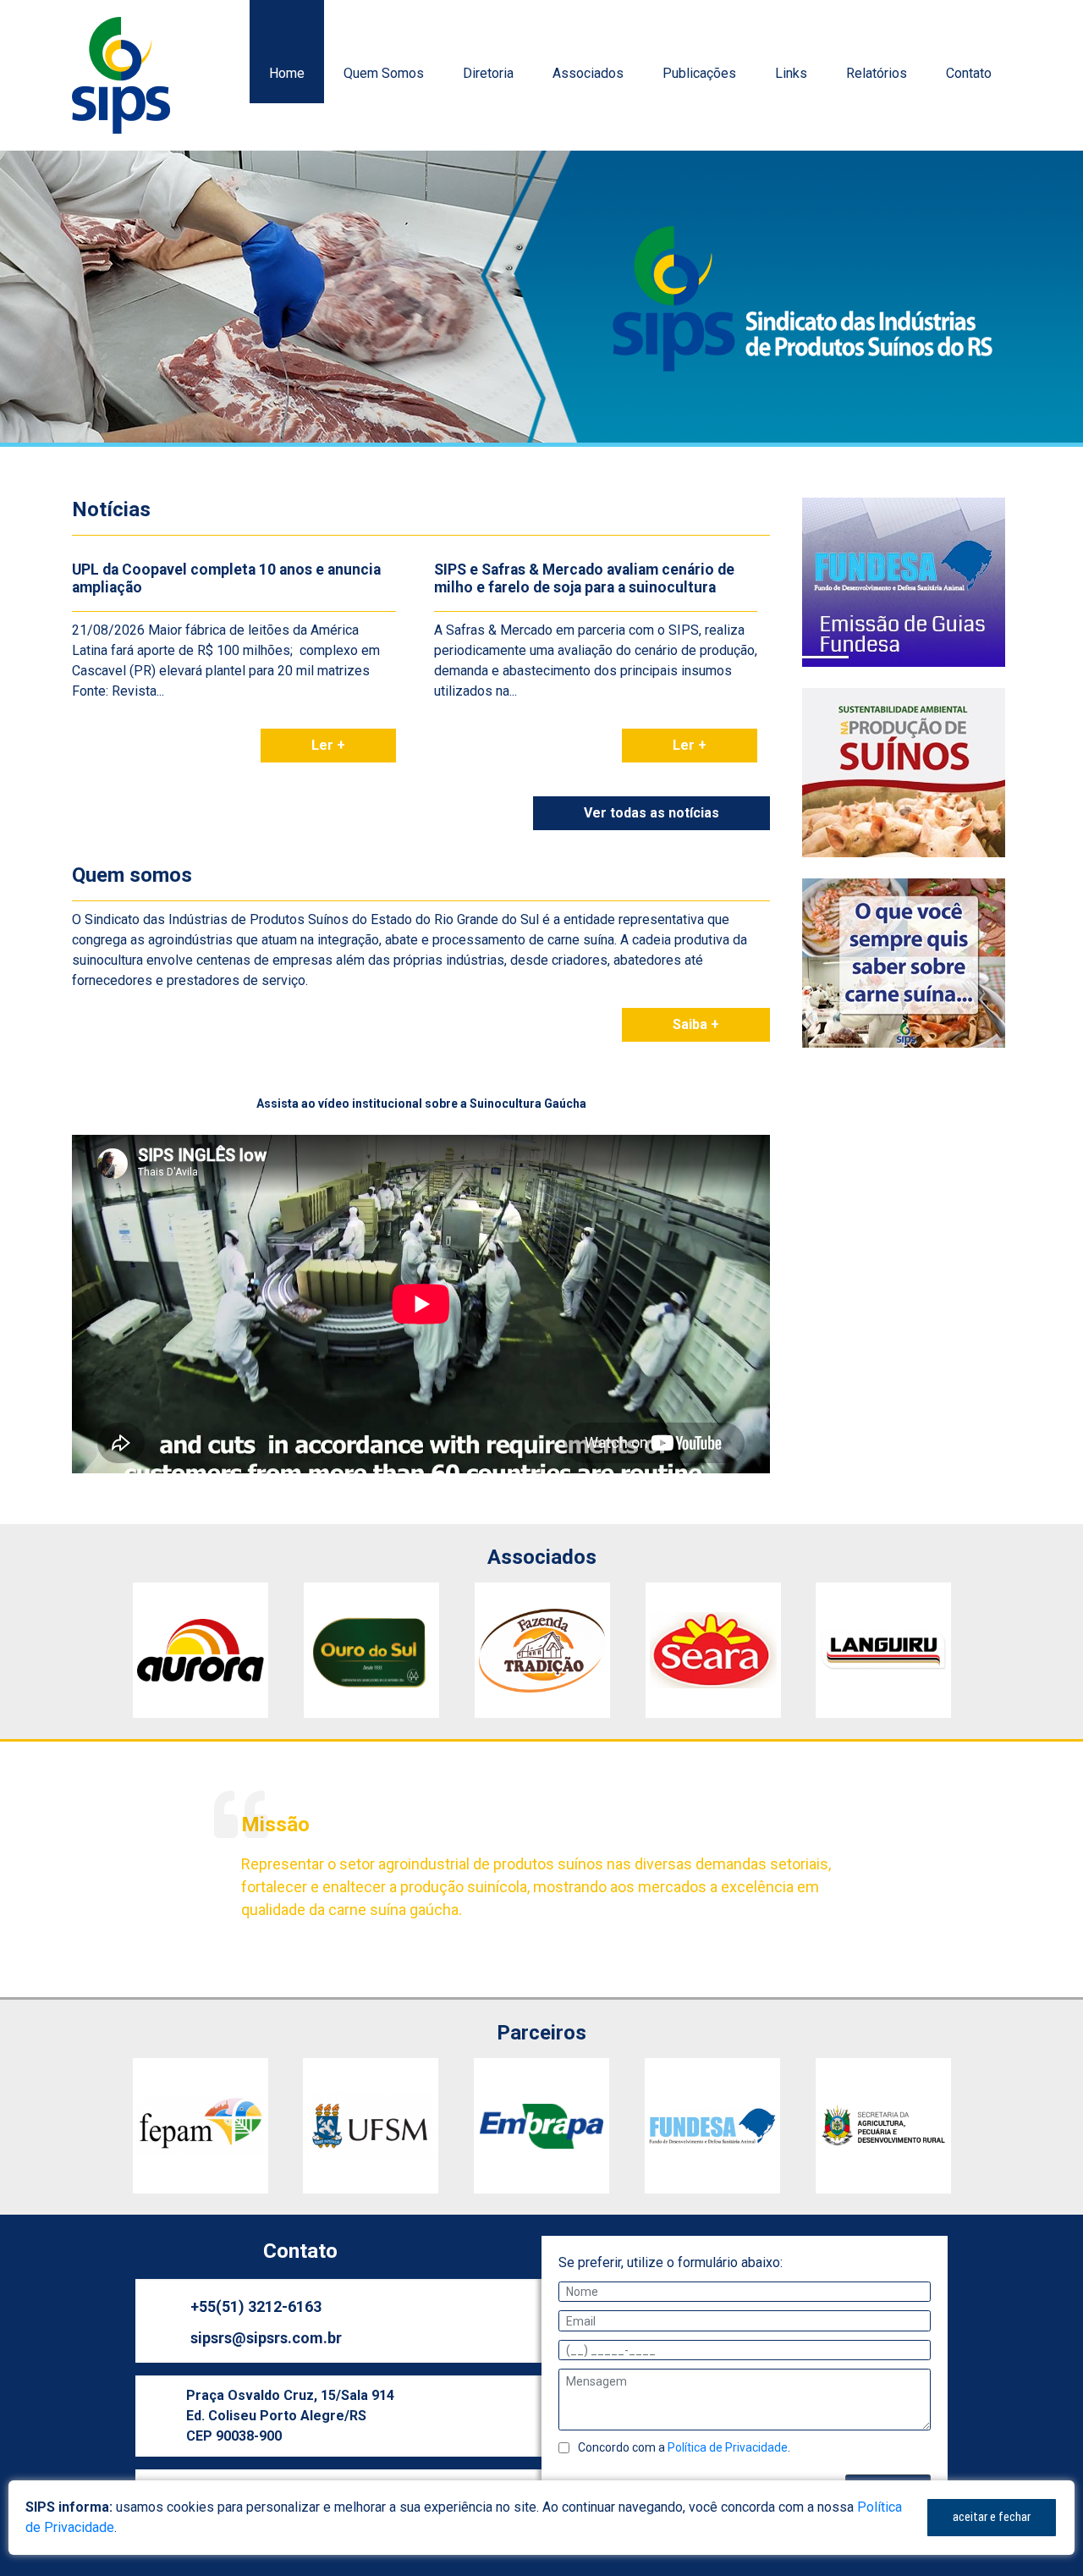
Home (287, 73)
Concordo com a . (684, 2447)
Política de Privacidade (728, 2447)
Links (791, 73)
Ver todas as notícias (651, 813)
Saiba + (696, 1024)
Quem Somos (384, 73)
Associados (588, 73)
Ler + (328, 745)
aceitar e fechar (992, 2517)
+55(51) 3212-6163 (256, 2306)
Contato (969, 73)
